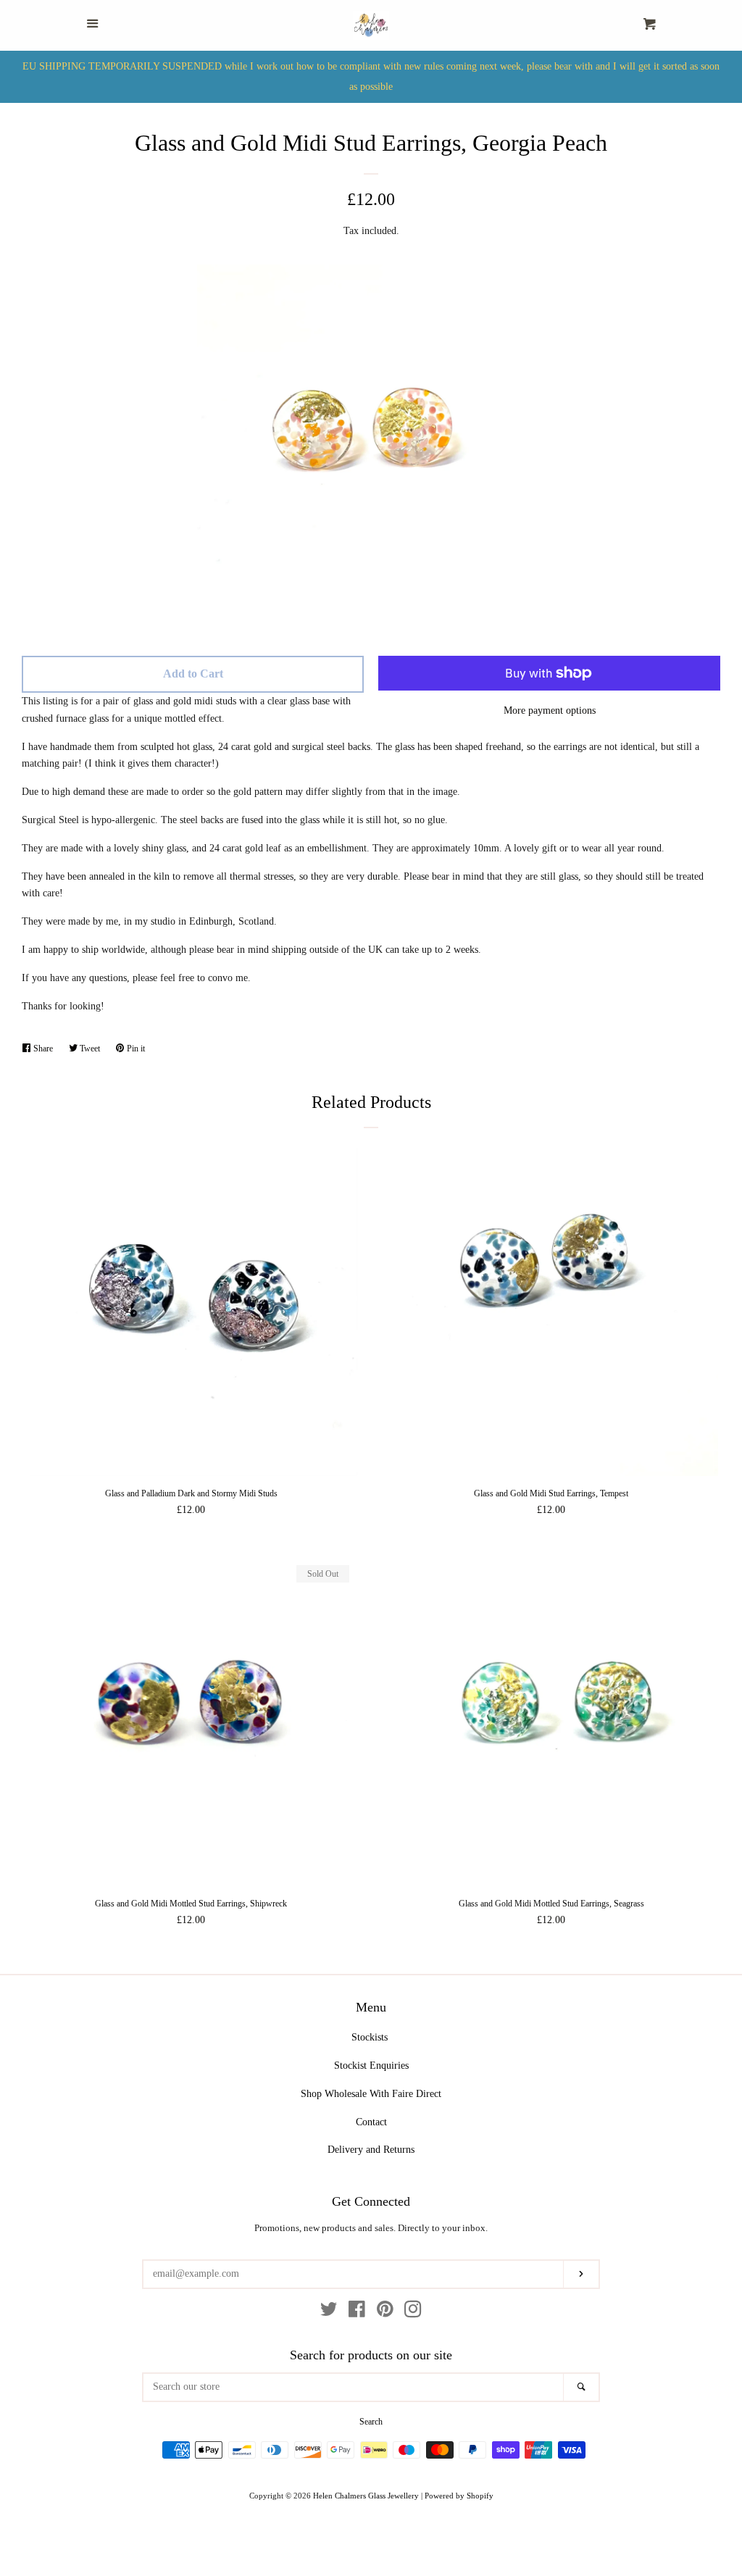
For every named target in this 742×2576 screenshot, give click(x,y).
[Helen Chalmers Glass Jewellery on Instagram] (413, 2313)
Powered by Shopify (459, 2496)
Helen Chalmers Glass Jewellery (366, 2496)
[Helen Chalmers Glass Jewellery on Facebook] (357, 2313)
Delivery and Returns (371, 2150)
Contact (371, 2122)
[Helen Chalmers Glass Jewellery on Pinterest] (385, 2313)
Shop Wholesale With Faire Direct (371, 2094)
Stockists (370, 2037)
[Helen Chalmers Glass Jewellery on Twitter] (329, 2313)
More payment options (550, 710)
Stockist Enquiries (371, 2066)
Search (371, 2422)
